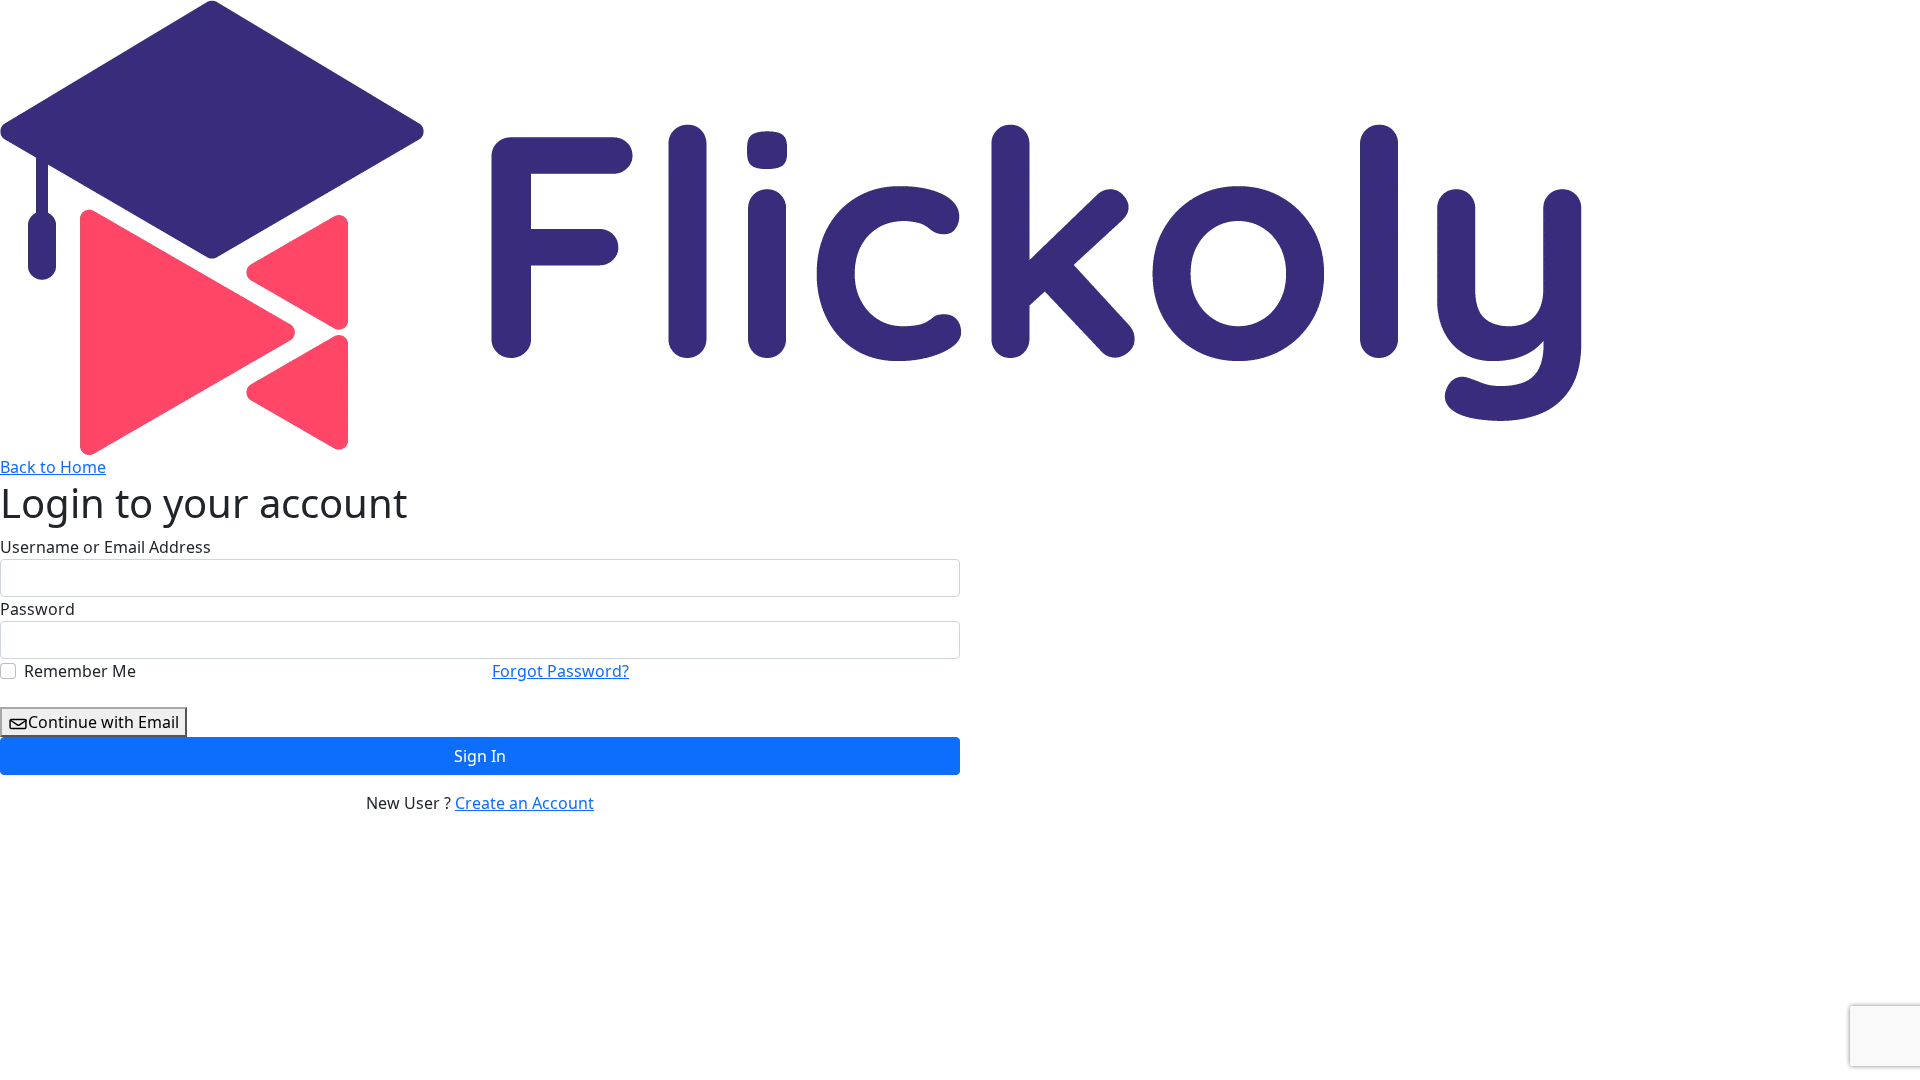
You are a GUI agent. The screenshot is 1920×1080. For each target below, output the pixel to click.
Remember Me (80, 671)
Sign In (480, 756)
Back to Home (53, 467)
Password (37, 609)
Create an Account (524, 803)
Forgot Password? (560, 671)
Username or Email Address (105, 547)
